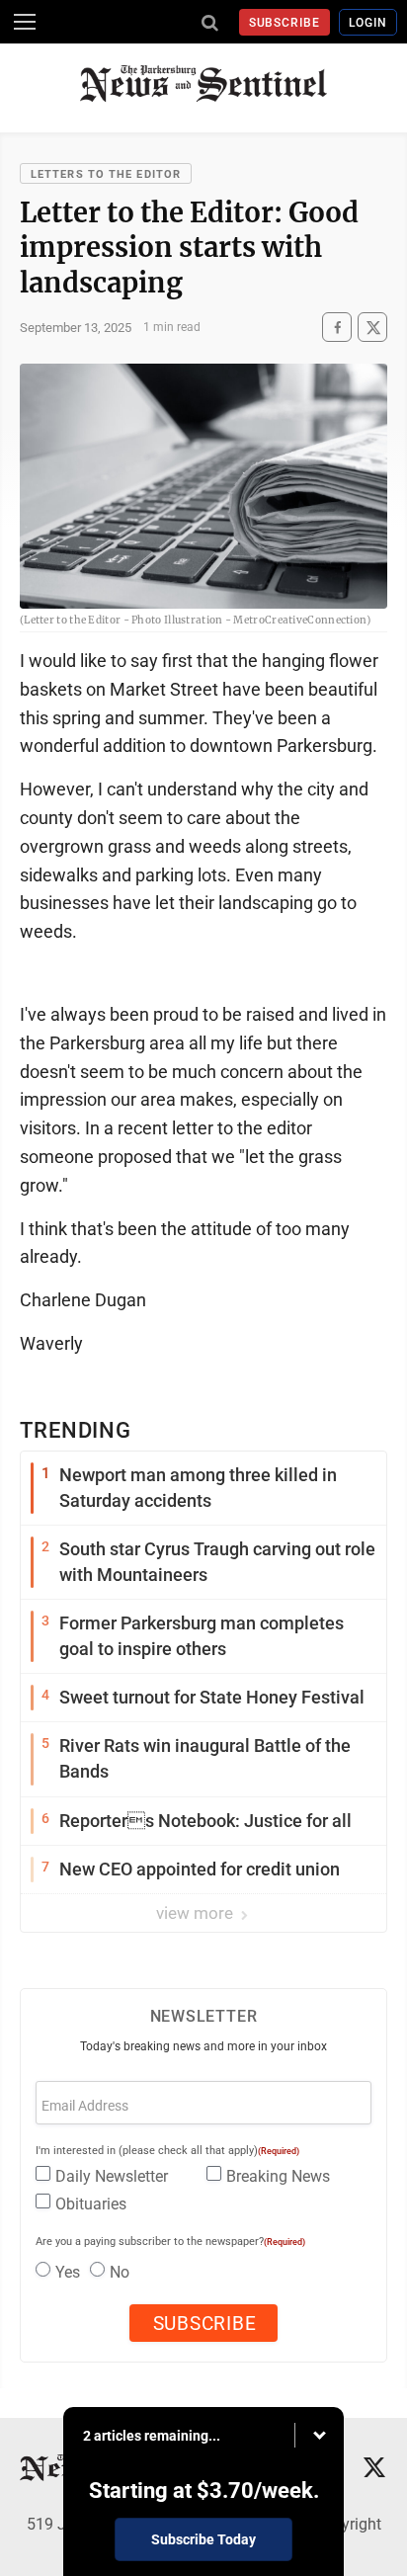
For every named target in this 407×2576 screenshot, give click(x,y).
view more (197, 1913)
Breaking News (278, 2176)
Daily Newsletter (112, 2176)
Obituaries (91, 2204)
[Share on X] (372, 328)
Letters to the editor (106, 174)
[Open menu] (25, 22)
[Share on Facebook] (337, 328)
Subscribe (285, 23)
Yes (68, 2272)
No (120, 2272)
